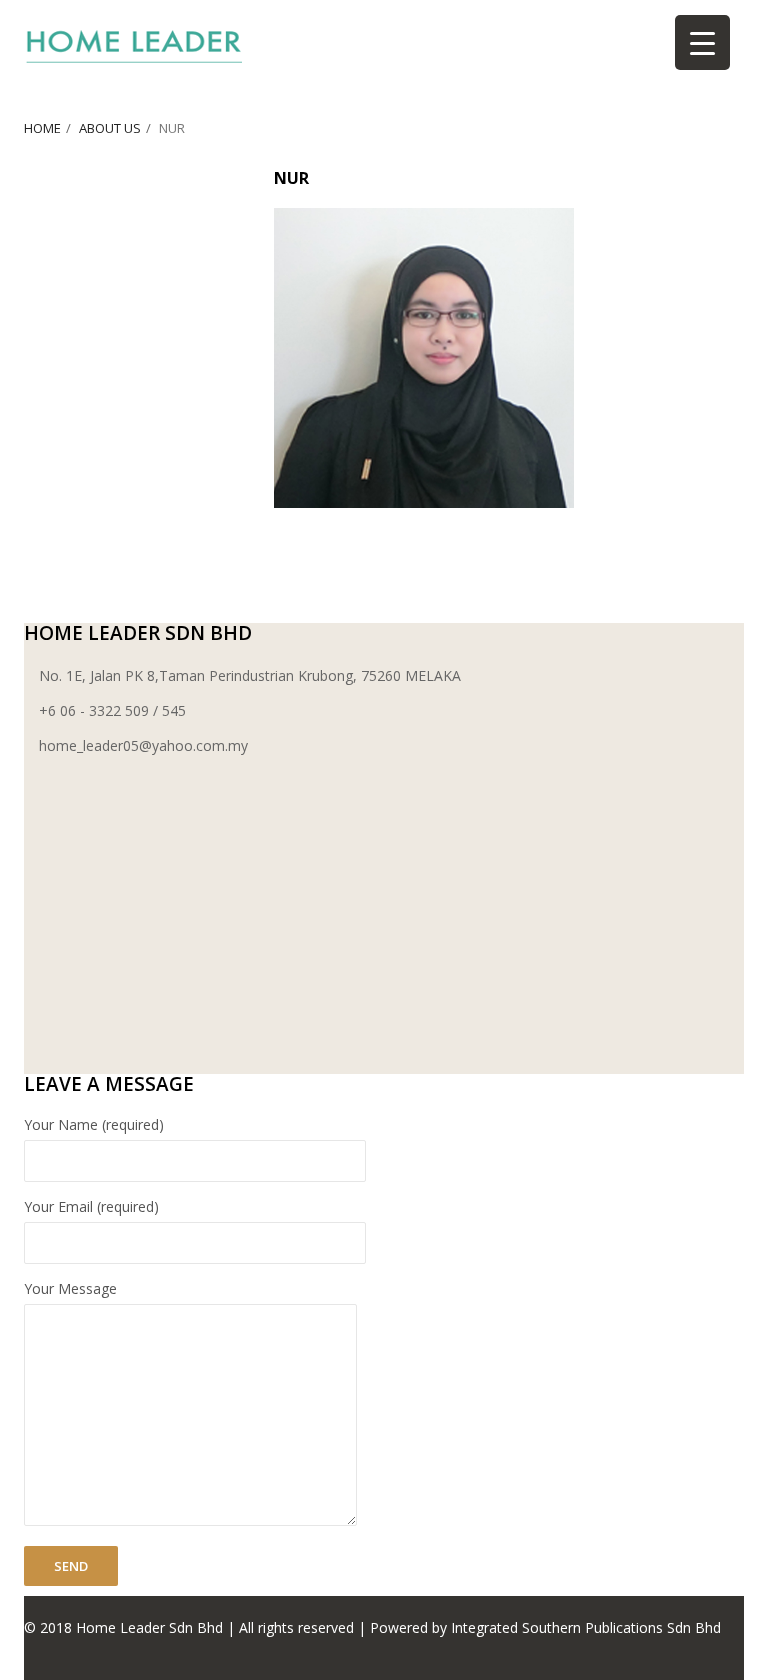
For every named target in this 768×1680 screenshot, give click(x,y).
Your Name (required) (94, 1124)
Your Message (70, 1288)
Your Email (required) (91, 1206)
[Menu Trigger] (702, 42)
